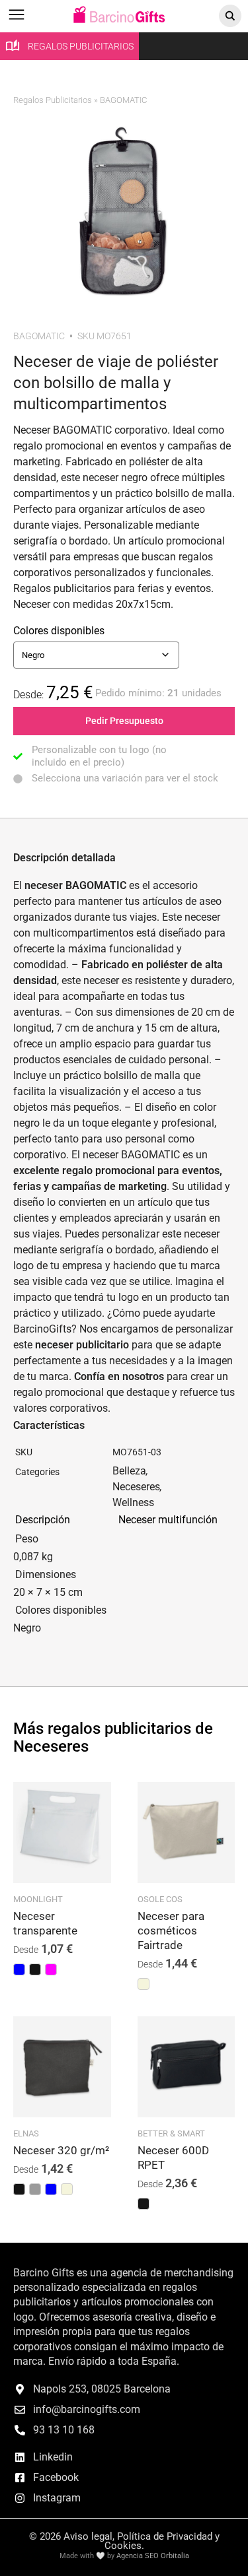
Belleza (129, 1471)
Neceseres (136, 1487)
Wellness (133, 1503)
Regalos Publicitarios (53, 100)
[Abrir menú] (17, 21)
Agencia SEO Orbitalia (153, 2556)
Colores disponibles (59, 631)
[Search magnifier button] (230, 16)
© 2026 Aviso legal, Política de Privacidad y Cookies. (124, 2541)
